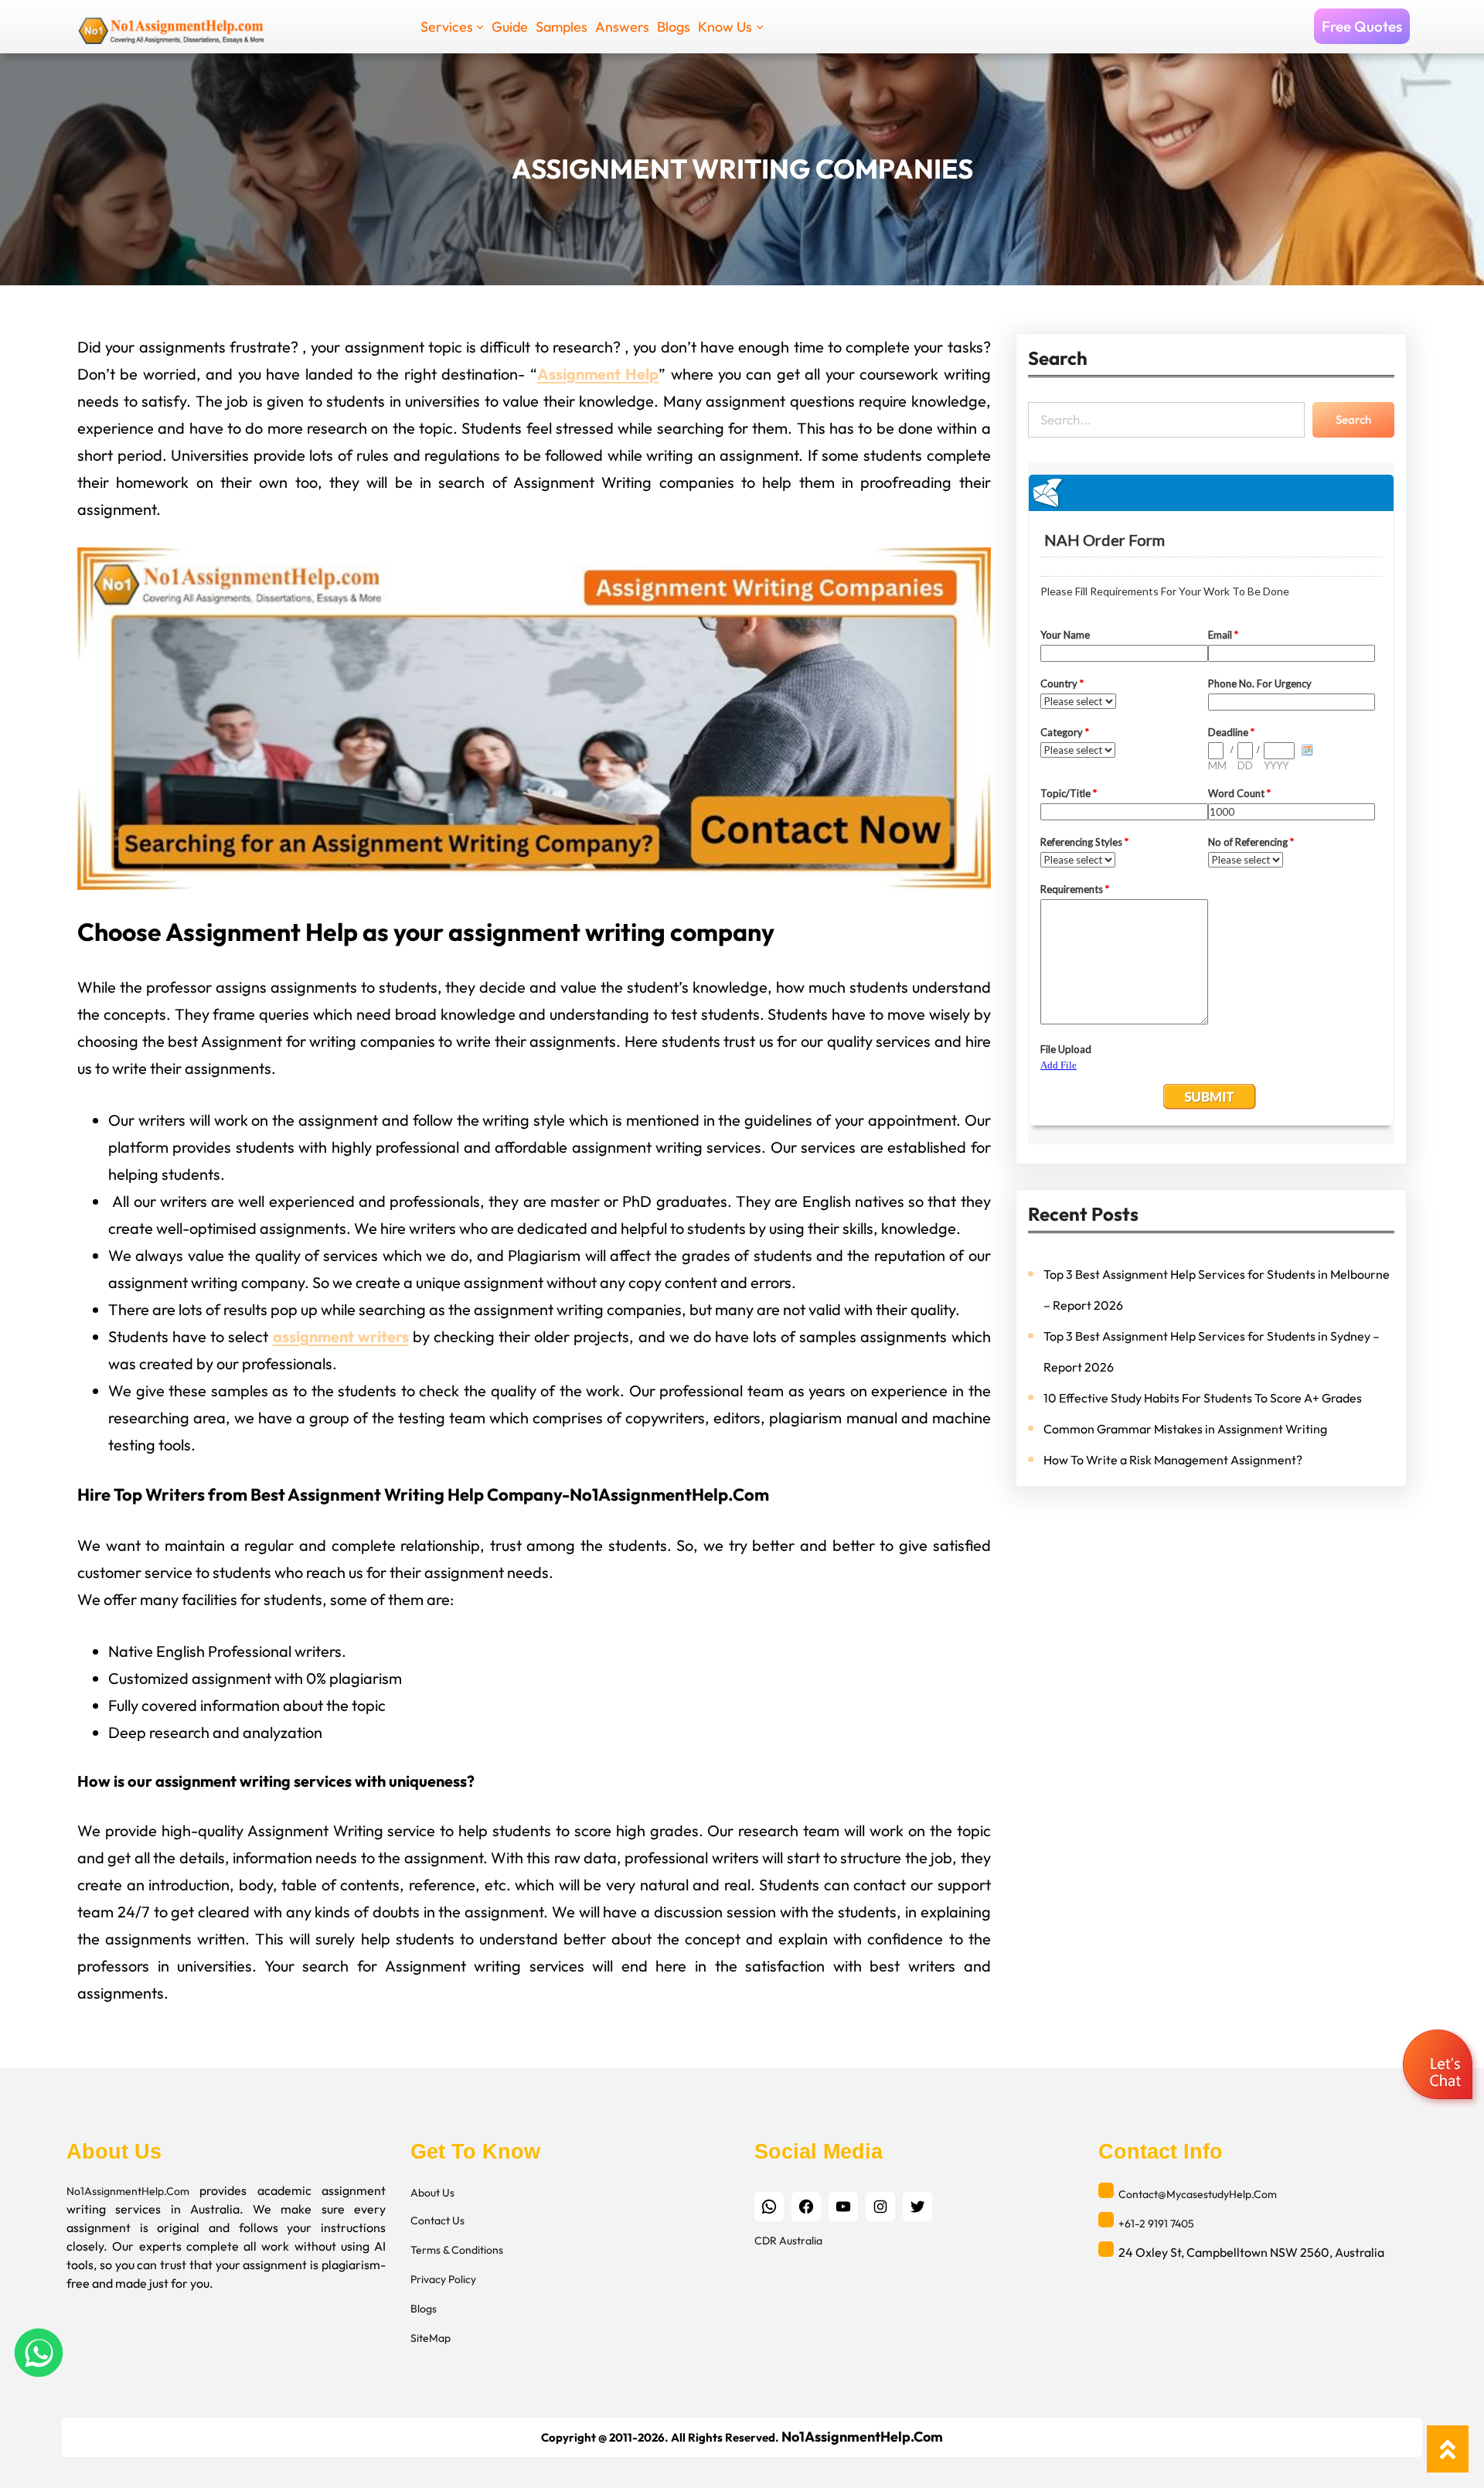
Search (1353, 419)
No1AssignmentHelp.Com (128, 2191)
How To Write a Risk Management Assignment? (1173, 1460)
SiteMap (431, 2338)
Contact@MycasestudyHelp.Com (1198, 2194)
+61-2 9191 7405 (1156, 2224)
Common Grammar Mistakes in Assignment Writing (1185, 1429)
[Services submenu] (480, 26)
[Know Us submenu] (760, 26)
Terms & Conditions (457, 2250)
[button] (1440, 2066)
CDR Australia (788, 2241)
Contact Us (437, 2220)
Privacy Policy (443, 2279)
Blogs (424, 2309)
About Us (432, 2193)
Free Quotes (1362, 26)
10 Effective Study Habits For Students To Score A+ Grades (1203, 1398)
